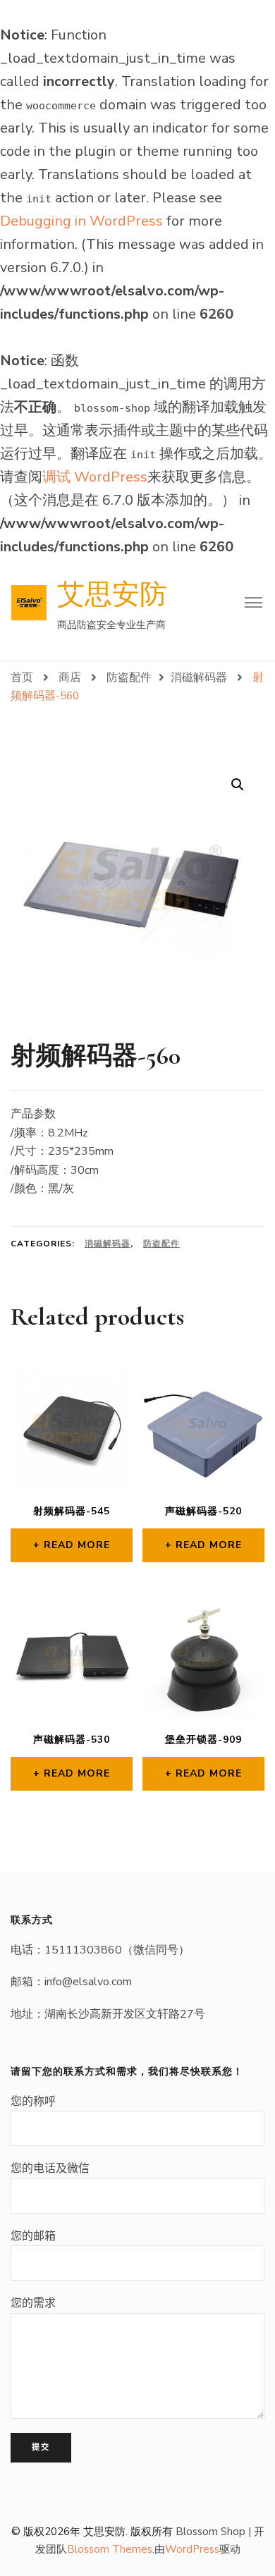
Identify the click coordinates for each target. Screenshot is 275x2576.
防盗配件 (161, 1244)
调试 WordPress (95, 477)
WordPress (192, 2549)
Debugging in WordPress (81, 221)
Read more (77, 1545)
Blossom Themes (110, 2549)
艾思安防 (112, 595)
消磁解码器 (108, 1244)
